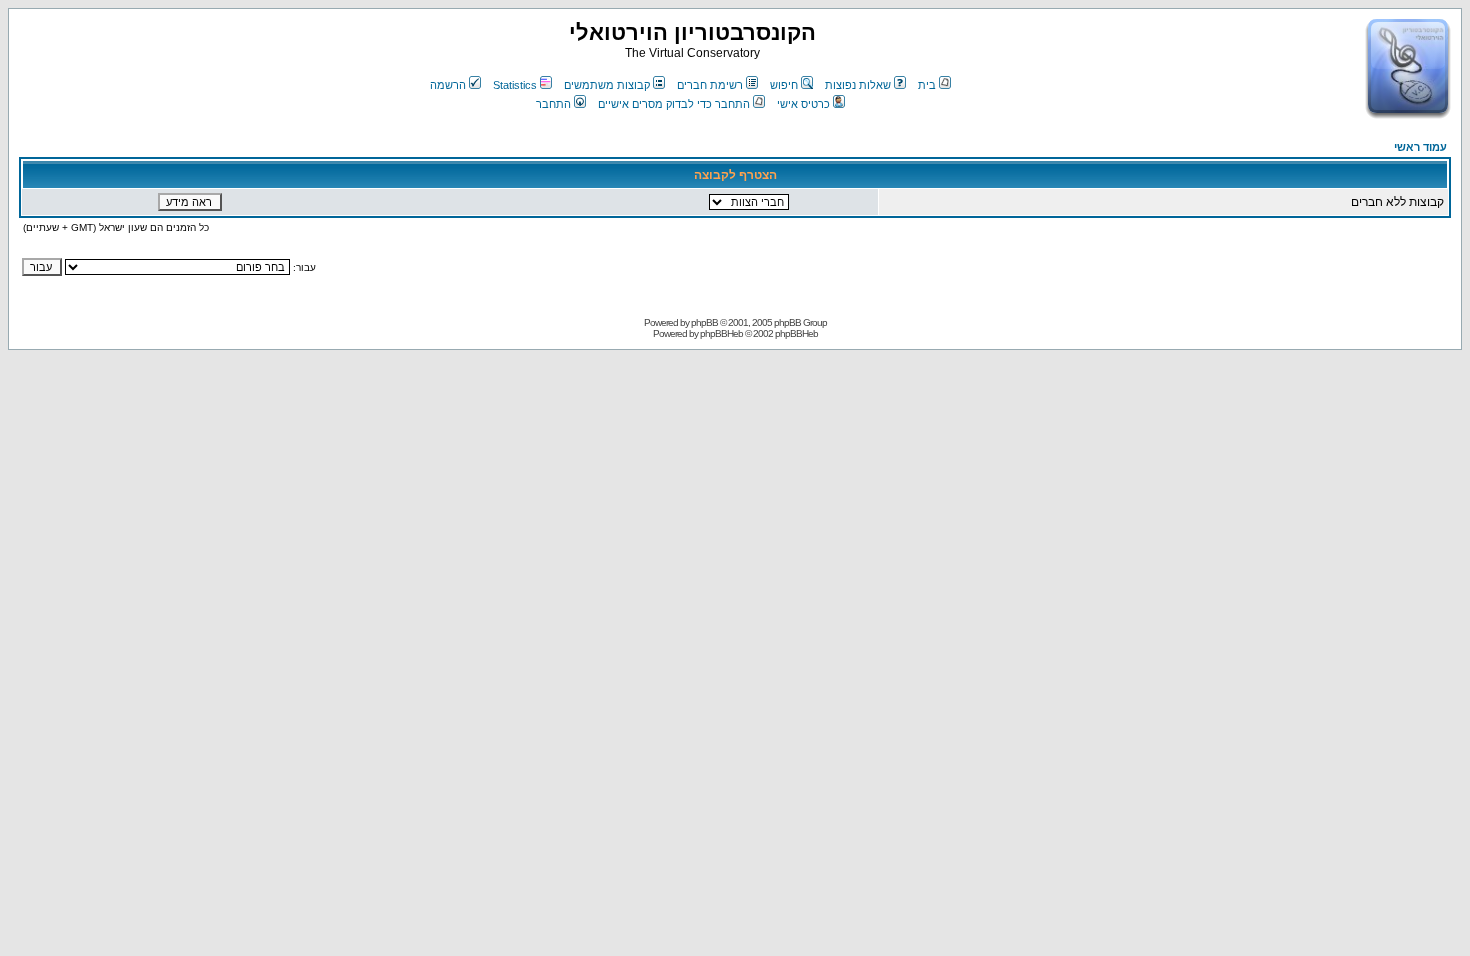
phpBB (704, 322)
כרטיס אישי (803, 104)
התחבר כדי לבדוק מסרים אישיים (674, 104)
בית (927, 85)
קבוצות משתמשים (607, 85)
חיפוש (784, 85)
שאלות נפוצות (858, 85)
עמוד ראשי (1420, 147)
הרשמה (448, 85)
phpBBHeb (721, 333)
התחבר (553, 104)
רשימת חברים (710, 85)
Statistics (515, 85)
